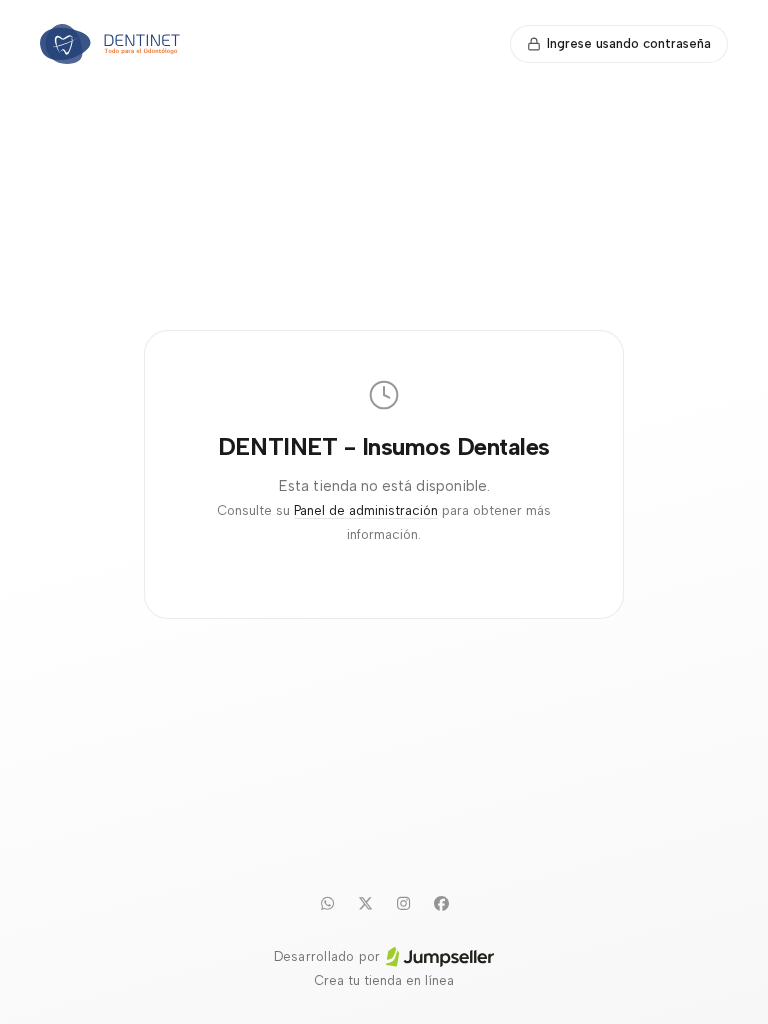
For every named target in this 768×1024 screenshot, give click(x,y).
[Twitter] (365, 903)
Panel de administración (366, 510)
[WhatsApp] (327, 903)
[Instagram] (403, 903)
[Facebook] (441, 903)
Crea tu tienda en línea (384, 980)
